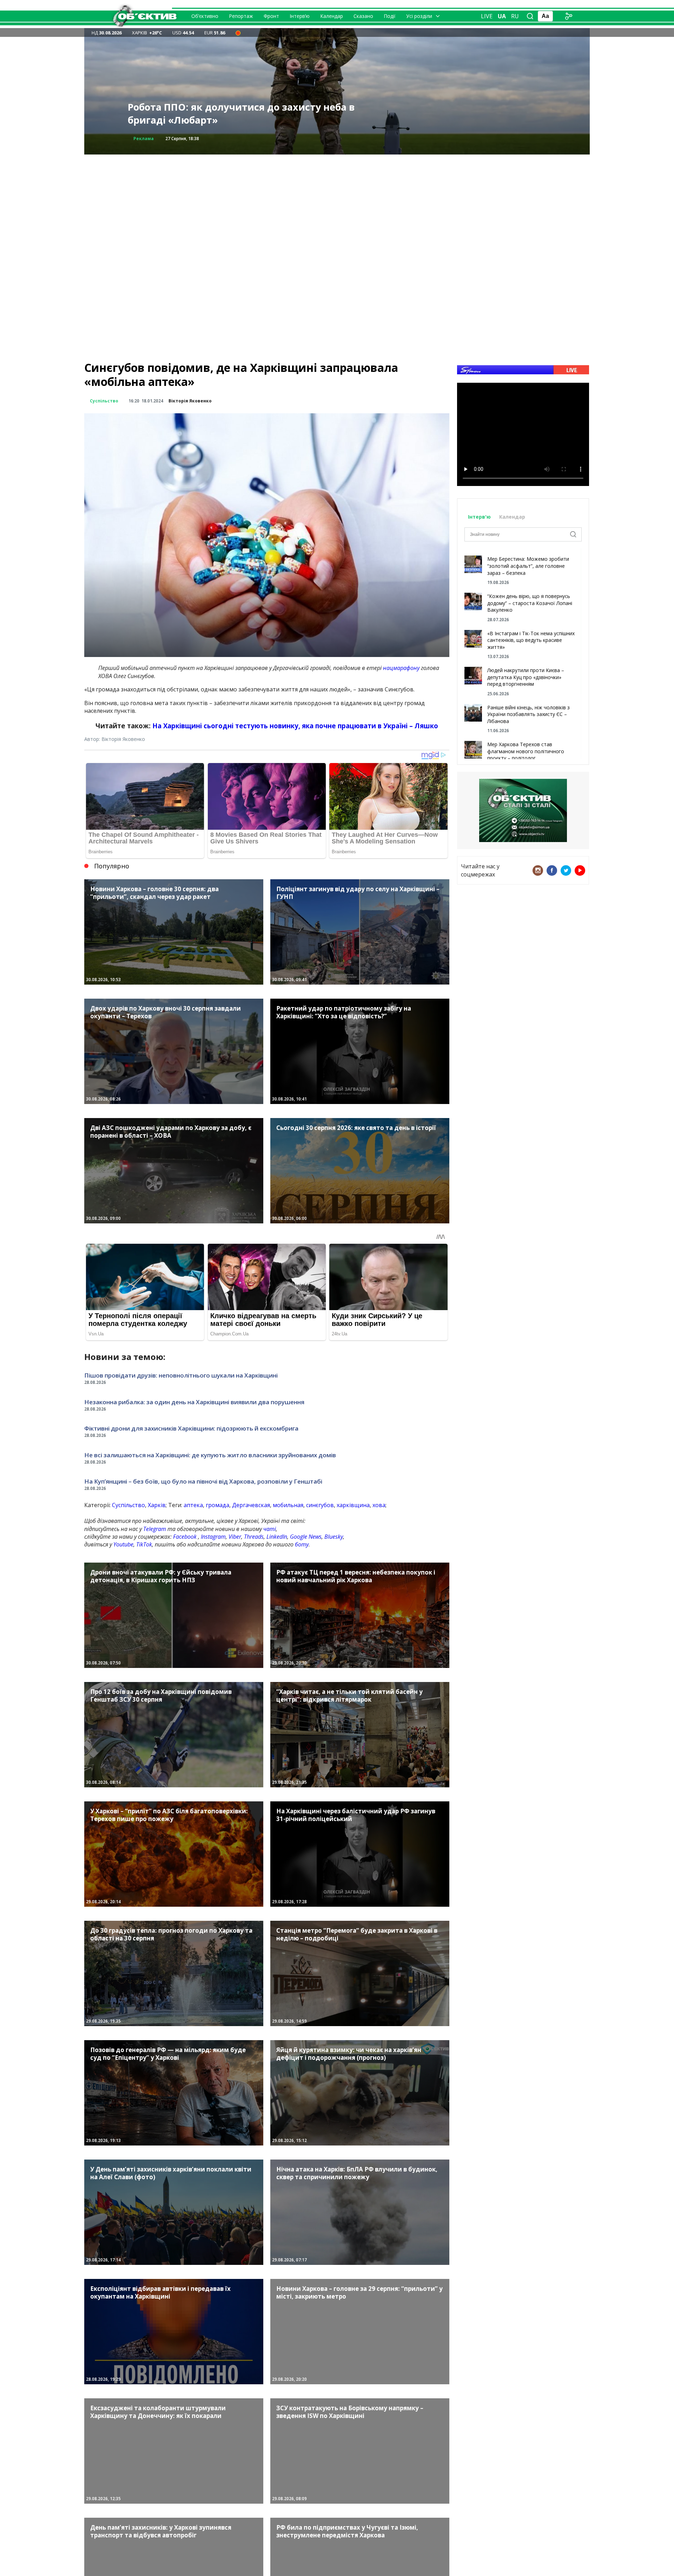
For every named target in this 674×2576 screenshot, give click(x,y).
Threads (254, 1537)
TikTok (144, 1544)
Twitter (566, 870)
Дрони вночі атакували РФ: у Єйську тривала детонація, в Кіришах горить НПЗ (240, 114)
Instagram (213, 1537)
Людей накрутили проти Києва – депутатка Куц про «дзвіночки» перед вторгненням (526, 677)
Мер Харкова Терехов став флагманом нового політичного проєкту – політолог (526, 751)
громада (217, 1505)
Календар (332, 16)
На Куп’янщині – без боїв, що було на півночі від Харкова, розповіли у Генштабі (203, 1481)
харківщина (353, 1505)
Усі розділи (419, 16)
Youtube (123, 1544)
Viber (235, 1537)
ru (515, 16)
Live (487, 16)
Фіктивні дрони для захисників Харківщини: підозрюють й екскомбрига (191, 1428)
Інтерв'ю (480, 517)
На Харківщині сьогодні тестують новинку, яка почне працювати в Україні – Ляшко (295, 726)
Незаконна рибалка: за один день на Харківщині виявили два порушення (194, 1402)
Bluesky (334, 1537)
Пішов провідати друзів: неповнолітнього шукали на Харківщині (181, 1375)
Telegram (155, 1529)
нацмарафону (401, 668)
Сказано (363, 16)
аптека (193, 1505)
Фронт (271, 16)
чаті (270, 1529)
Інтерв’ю (300, 16)
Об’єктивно (205, 16)
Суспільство (104, 401)
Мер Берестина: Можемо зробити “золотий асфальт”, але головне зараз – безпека (528, 566)
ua (502, 16)
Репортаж (241, 16)
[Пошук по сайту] (530, 16)
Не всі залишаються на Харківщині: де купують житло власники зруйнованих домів (210, 1455)
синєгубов (320, 1505)
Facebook (185, 1537)
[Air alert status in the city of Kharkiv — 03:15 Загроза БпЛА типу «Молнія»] (238, 33)
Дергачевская (251, 1505)
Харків (157, 1505)
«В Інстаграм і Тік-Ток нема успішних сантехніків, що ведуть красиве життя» (531, 640)
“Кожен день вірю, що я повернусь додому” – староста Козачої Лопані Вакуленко (530, 603)
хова (379, 1505)
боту (302, 1544)
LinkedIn (277, 1537)
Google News (306, 1537)
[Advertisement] (337, 204)
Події (390, 16)
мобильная (288, 1505)
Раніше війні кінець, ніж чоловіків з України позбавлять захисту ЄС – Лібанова (528, 714)
